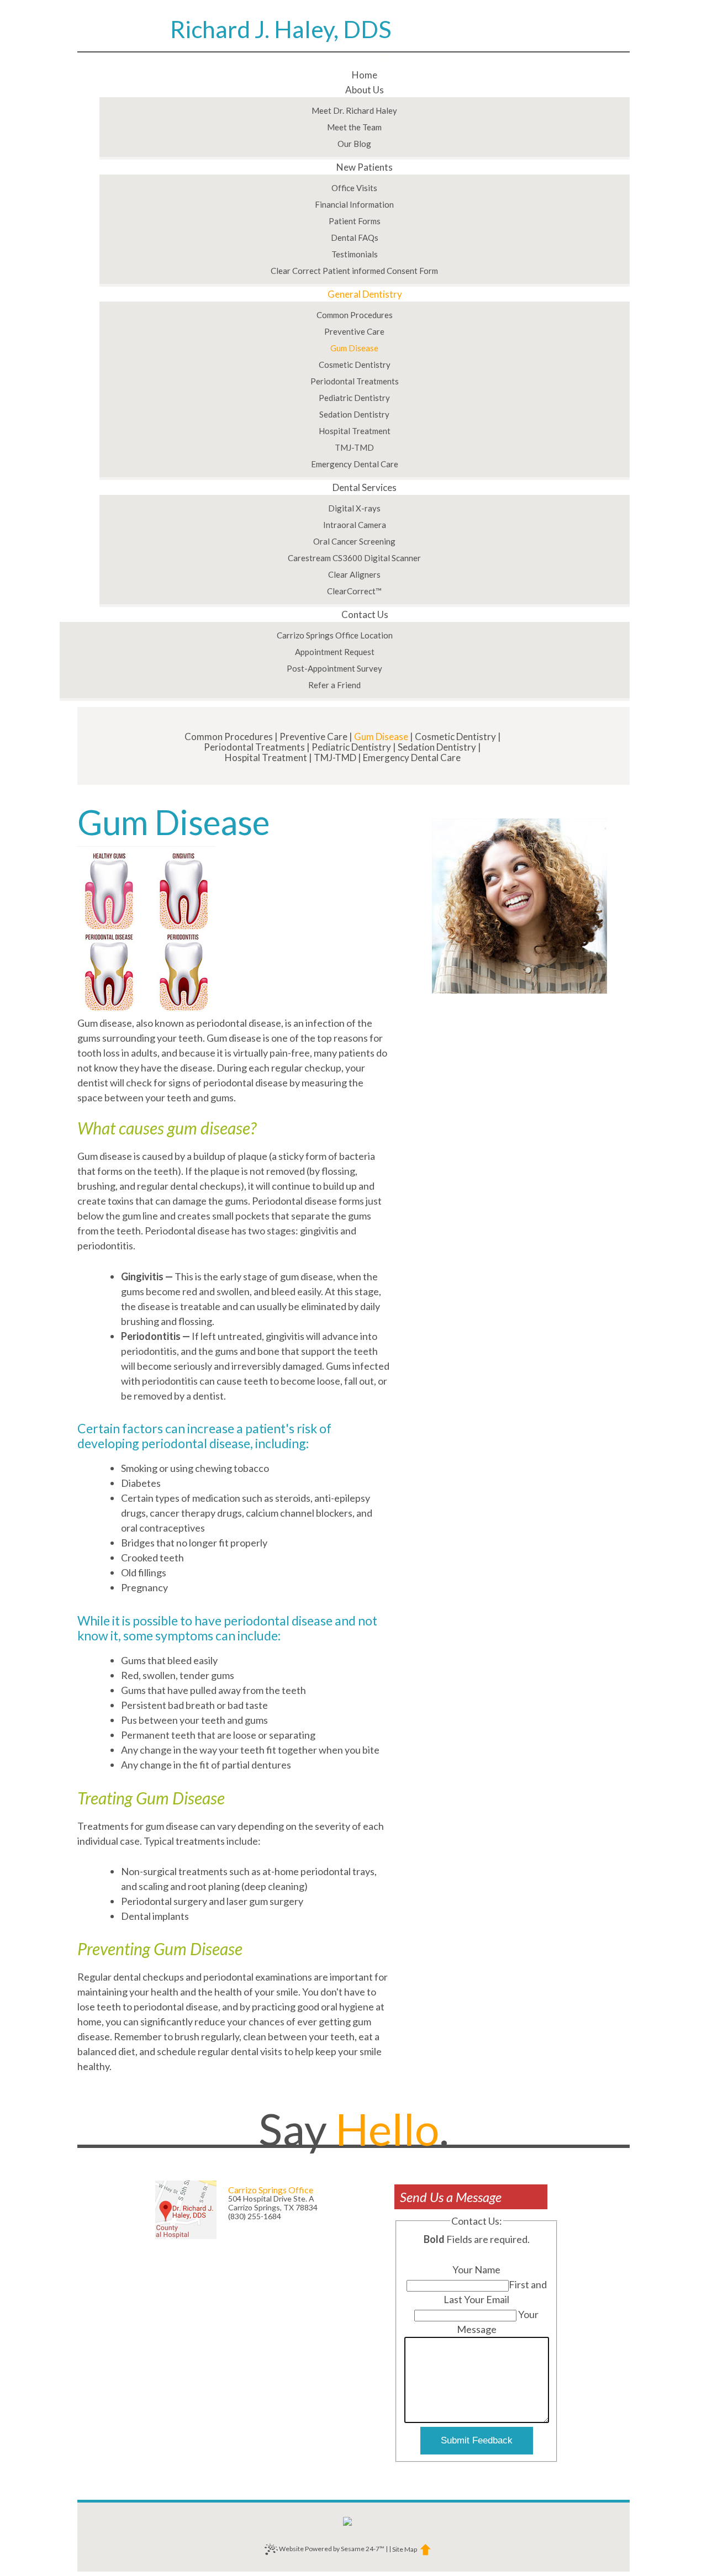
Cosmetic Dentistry (455, 737)
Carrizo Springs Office (271, 2190)
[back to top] (424, 2549)
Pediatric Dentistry (351, 747)
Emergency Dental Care (412, 758)
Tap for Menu (353, 60)
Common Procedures (229, 737)
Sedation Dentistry (437, 747)
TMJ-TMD (335, 758)
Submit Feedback (477, 2440)
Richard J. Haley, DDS (281, 30)
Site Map (405, 2549)
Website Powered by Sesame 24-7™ (331, 2549)
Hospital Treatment (266, 758)
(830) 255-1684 (255, 2216)
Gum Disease (381, 737)
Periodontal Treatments (254, 747)
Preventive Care (313, 737)
